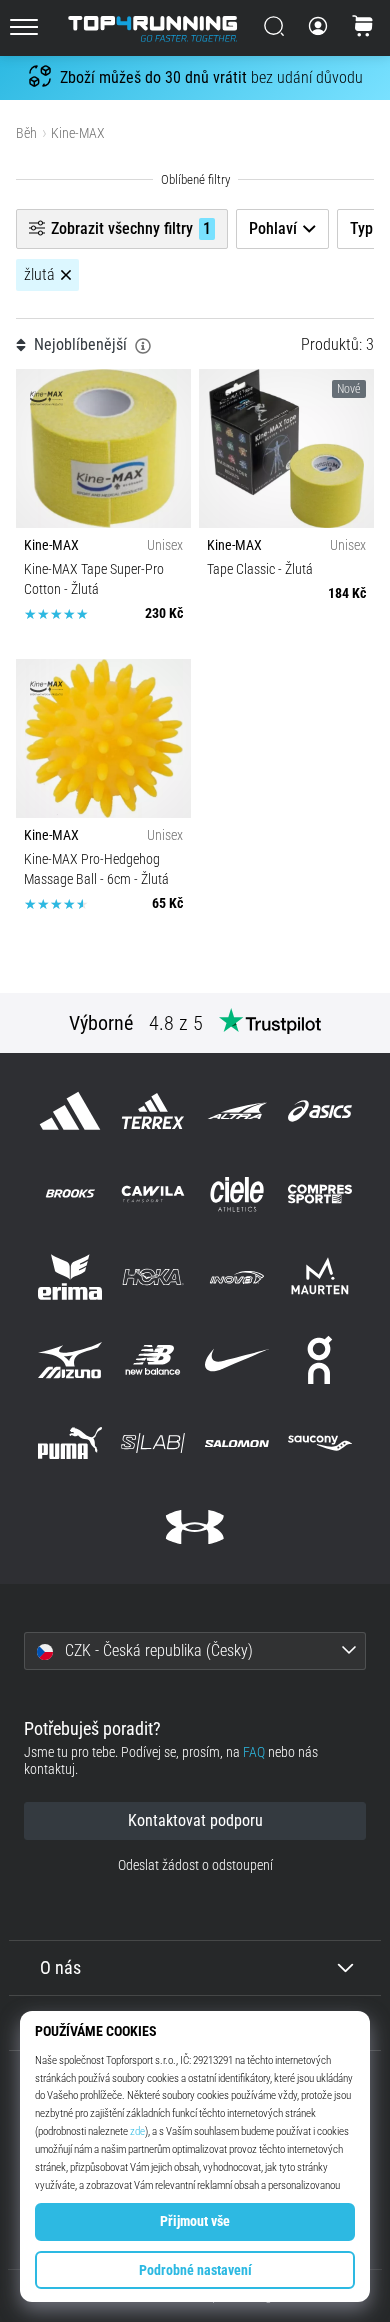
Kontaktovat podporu (195, 1820)
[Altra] (236, 1110)
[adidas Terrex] (153, 1110)
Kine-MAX (78, 133)
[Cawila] (153, 1193)
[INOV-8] (236, 1276)
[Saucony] (319, 1443)
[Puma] (70, 1443)
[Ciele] (236, 1193)
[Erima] (70, 1276)
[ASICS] (319, 1110)
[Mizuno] (70, 1360)
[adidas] (70, 1110)
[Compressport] (319, 1193)
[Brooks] (70, 1193)
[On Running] (319, 1360)
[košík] (363, 28)
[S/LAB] (153, 1443)
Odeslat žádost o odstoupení (195, 1865)
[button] (195, 1651)
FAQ (254, 1752)
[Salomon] (236, 1443)
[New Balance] (153, 1360)
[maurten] (319, 1276)
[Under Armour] (194, 1526)
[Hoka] (153, 1276)
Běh (26, 133)
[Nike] (236, 1360)
